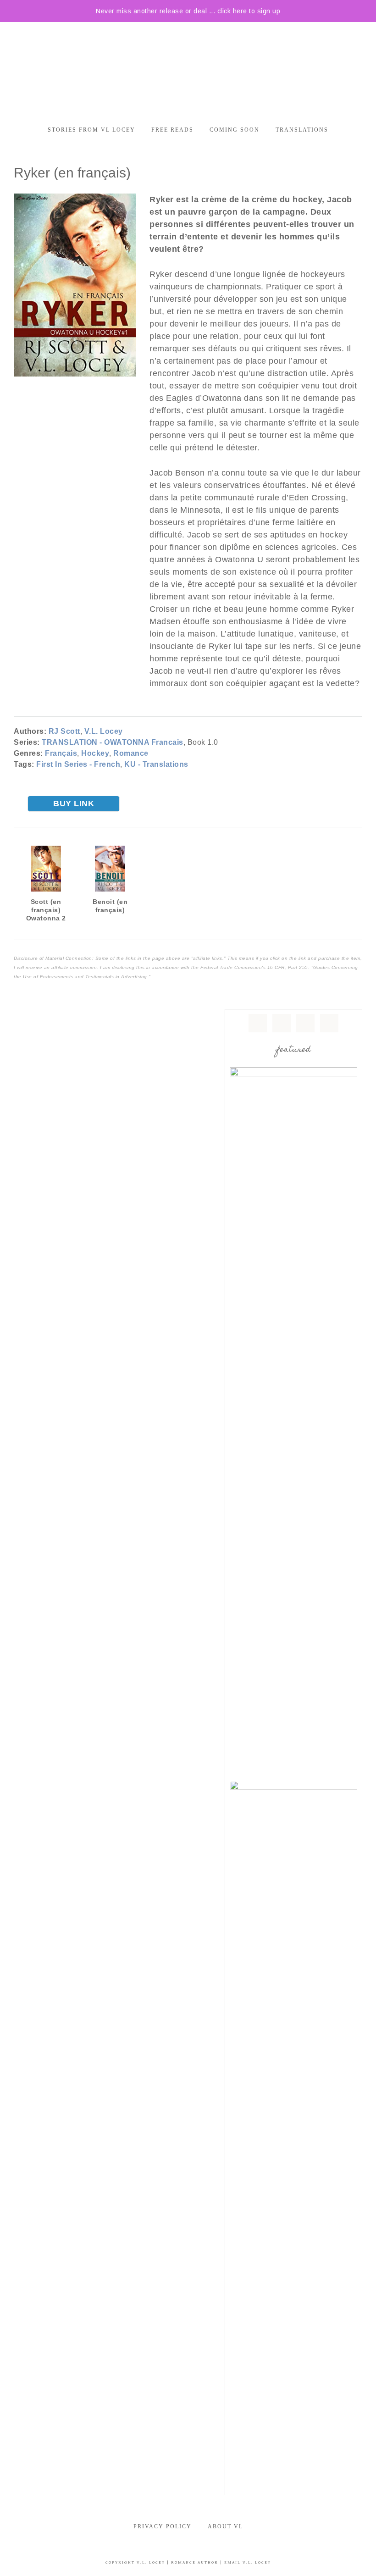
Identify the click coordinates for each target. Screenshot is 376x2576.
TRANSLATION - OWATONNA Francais (113, 742)
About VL (225, 2526)
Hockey (95, 753)
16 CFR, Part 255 (288, 967)
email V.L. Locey (248, 2562)
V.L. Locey (104, 731)
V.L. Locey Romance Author (188, 68)
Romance (131, 753)
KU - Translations (156, 764)
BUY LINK (74, 803)
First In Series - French (78, 764)
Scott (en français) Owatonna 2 (46, 910)
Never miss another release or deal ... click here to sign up (188, 11)
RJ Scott (64, 731)
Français (61, 753)
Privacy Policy (163, 2526)
